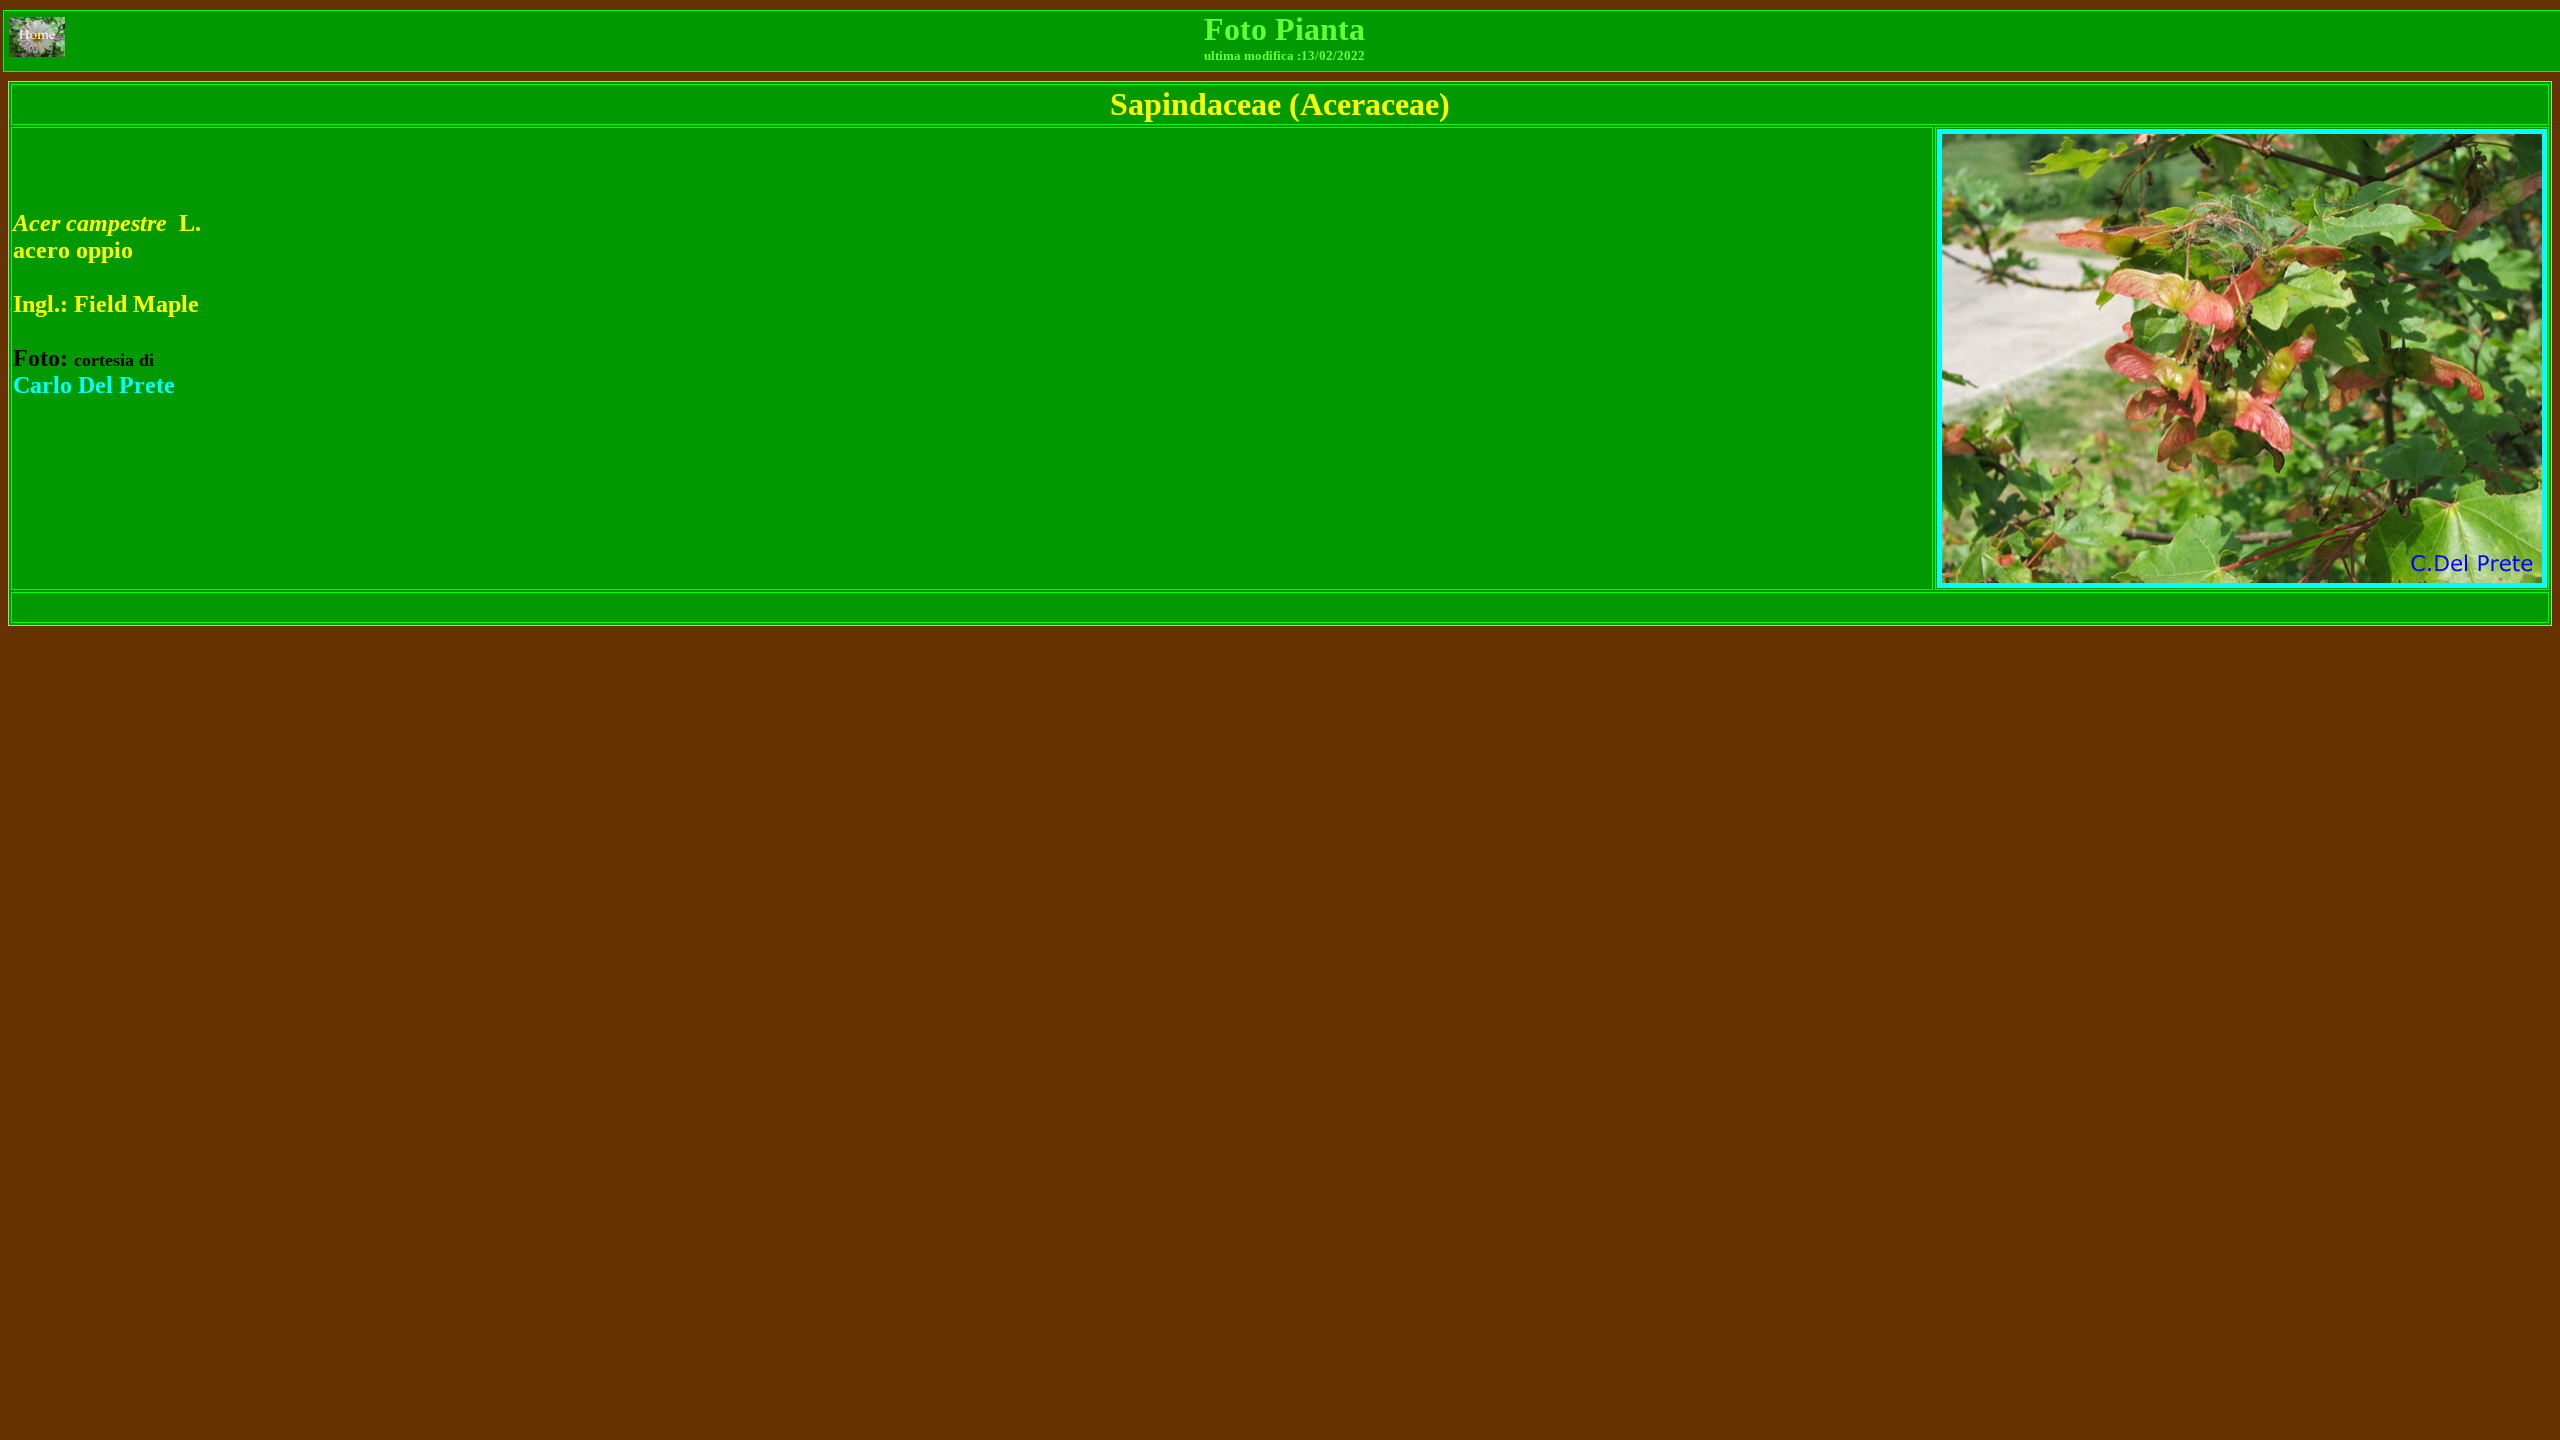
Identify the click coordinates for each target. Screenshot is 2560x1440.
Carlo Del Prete (94, 385)
